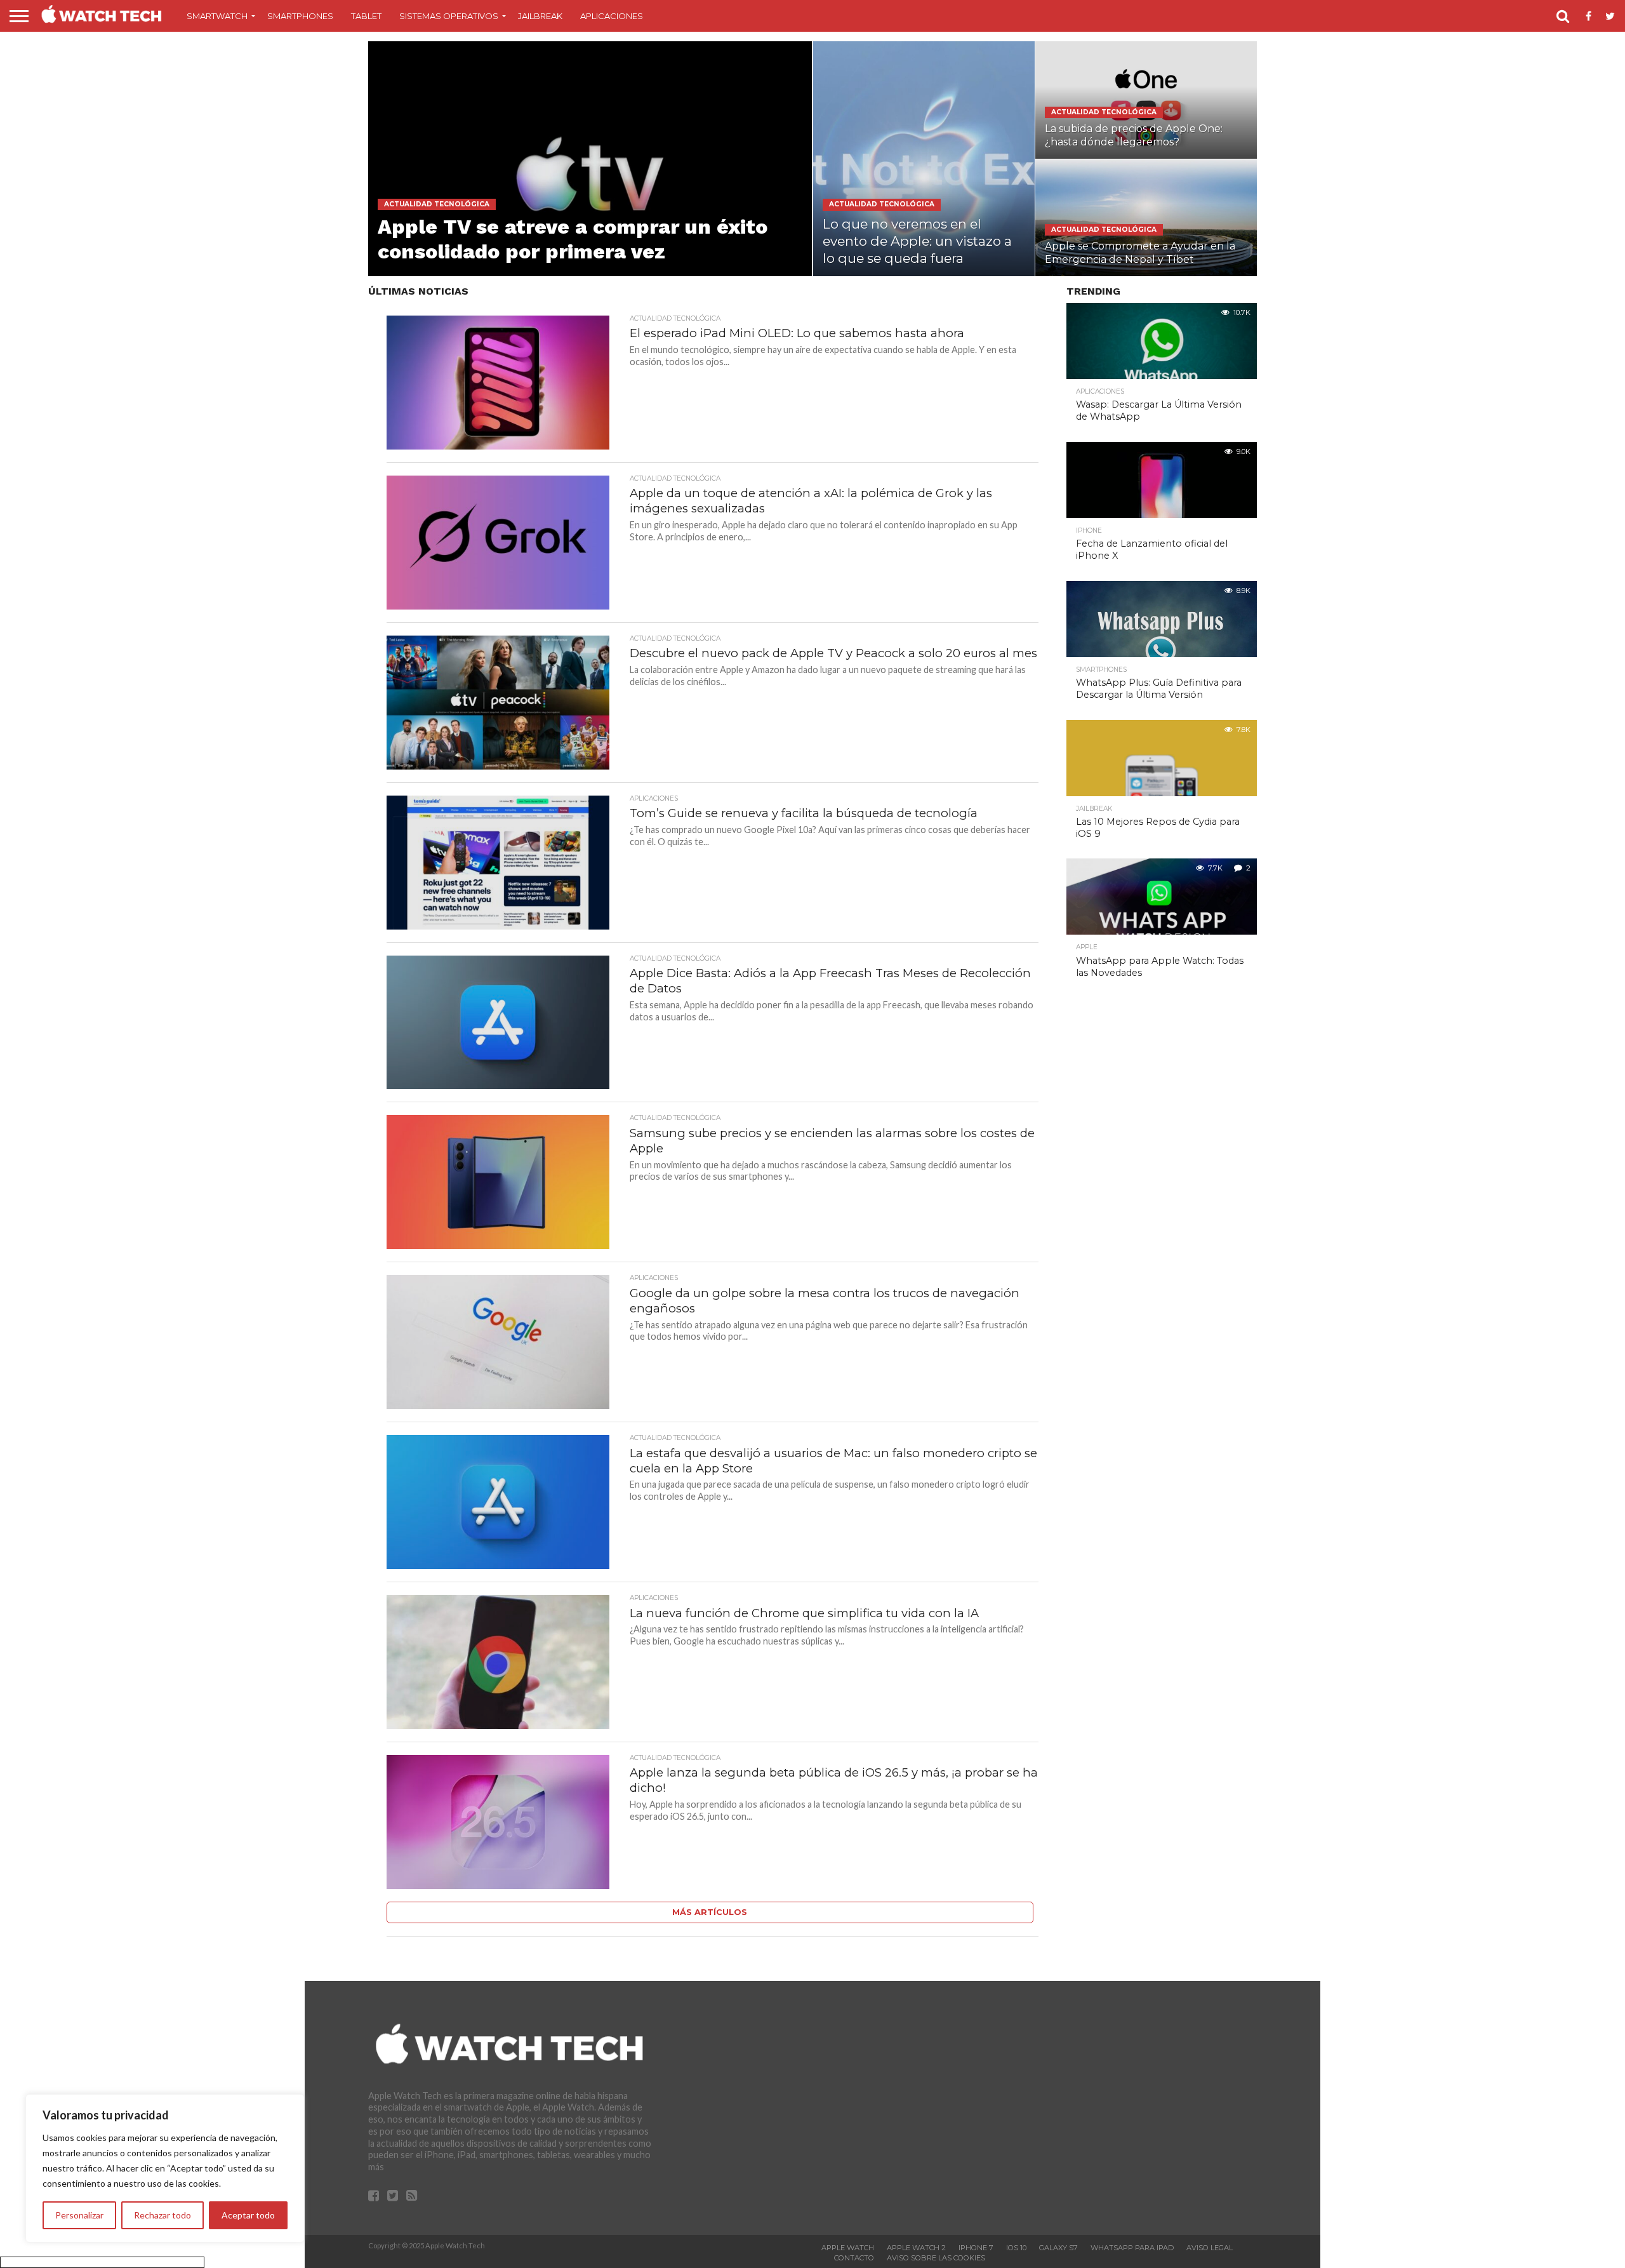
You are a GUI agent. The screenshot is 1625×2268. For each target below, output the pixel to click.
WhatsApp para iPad (1132, 2248)
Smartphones (300, 16)
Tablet (366, 16)
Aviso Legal (1210, 2248)
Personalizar (79, 2215)
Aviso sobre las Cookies (936, 2258)
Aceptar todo (248, 2215)
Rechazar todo (162, 2215)
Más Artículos (710, 1912)
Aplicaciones (612, 16)
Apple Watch (848, 2248)
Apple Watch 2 (916, 2248)
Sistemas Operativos (449, 16)
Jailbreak (540, 16)
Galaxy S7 (1058, 2248)
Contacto (854, 2258)
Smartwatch (217, 16)
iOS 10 (1016, 2248)
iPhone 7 (976, 2248)
